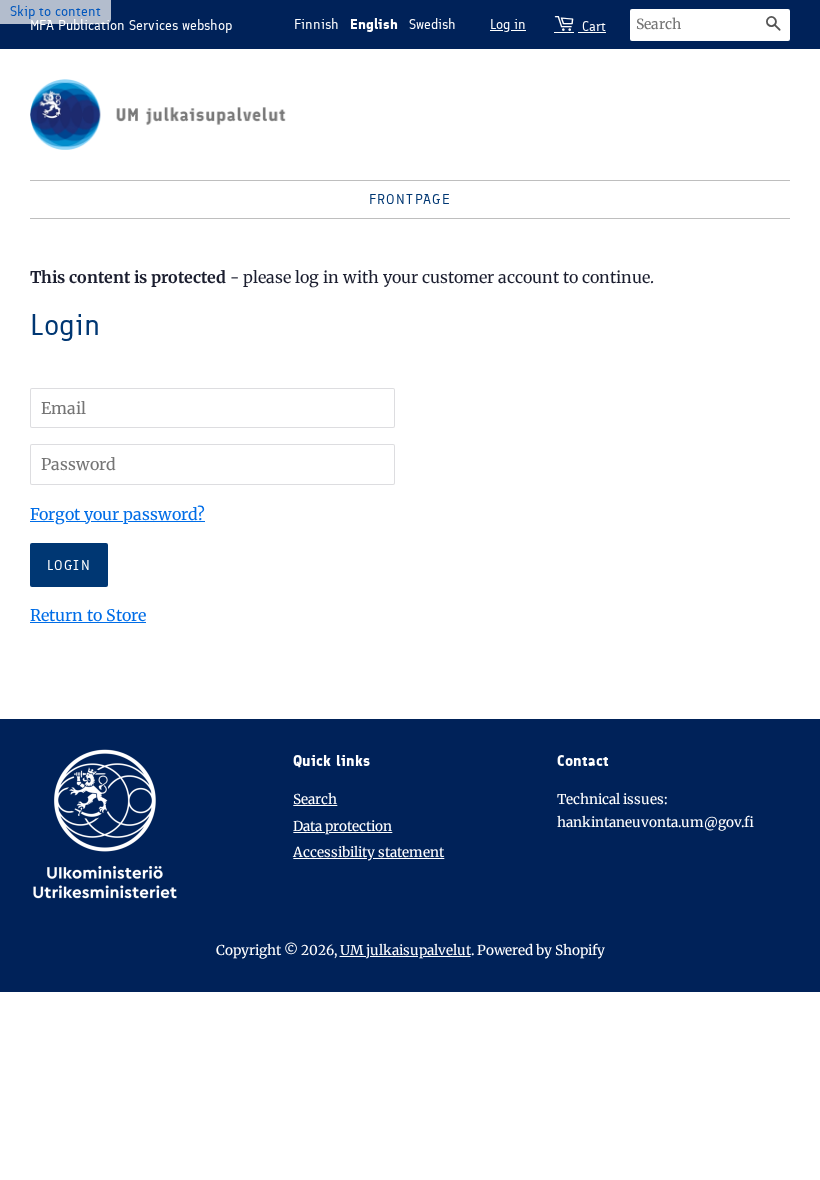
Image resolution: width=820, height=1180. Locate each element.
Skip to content (55, 11)
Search (315, 799)
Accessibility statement (368, 852)
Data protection (342, 826)
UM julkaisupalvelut (405, 950)
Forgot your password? (117, 514)
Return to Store (88, 615)
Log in (508, 24)
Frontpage (410, 199)
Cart (592, 26)
